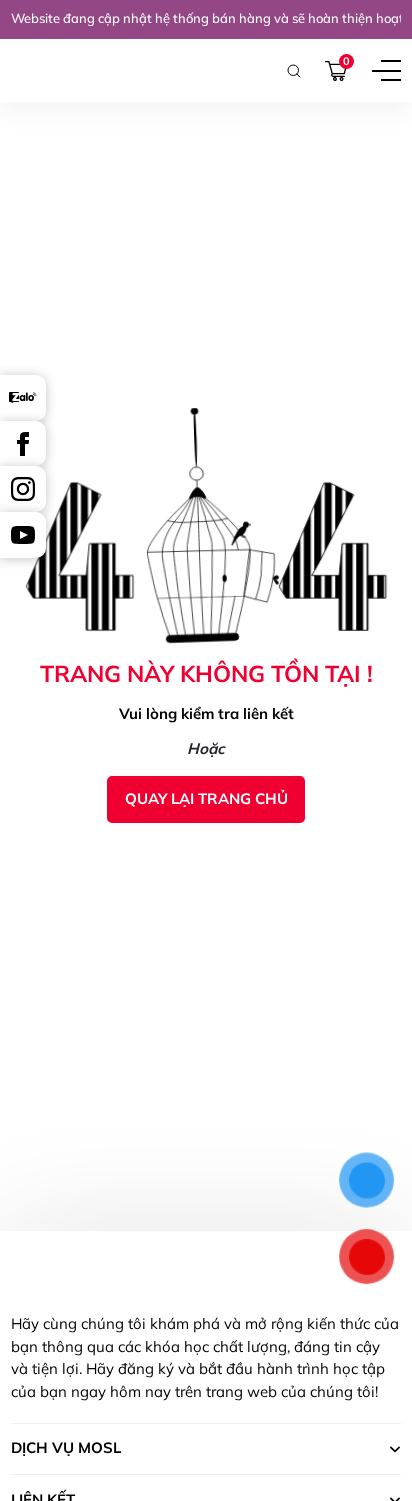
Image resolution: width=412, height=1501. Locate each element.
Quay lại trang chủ (206, 798)
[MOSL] (46, 70)
